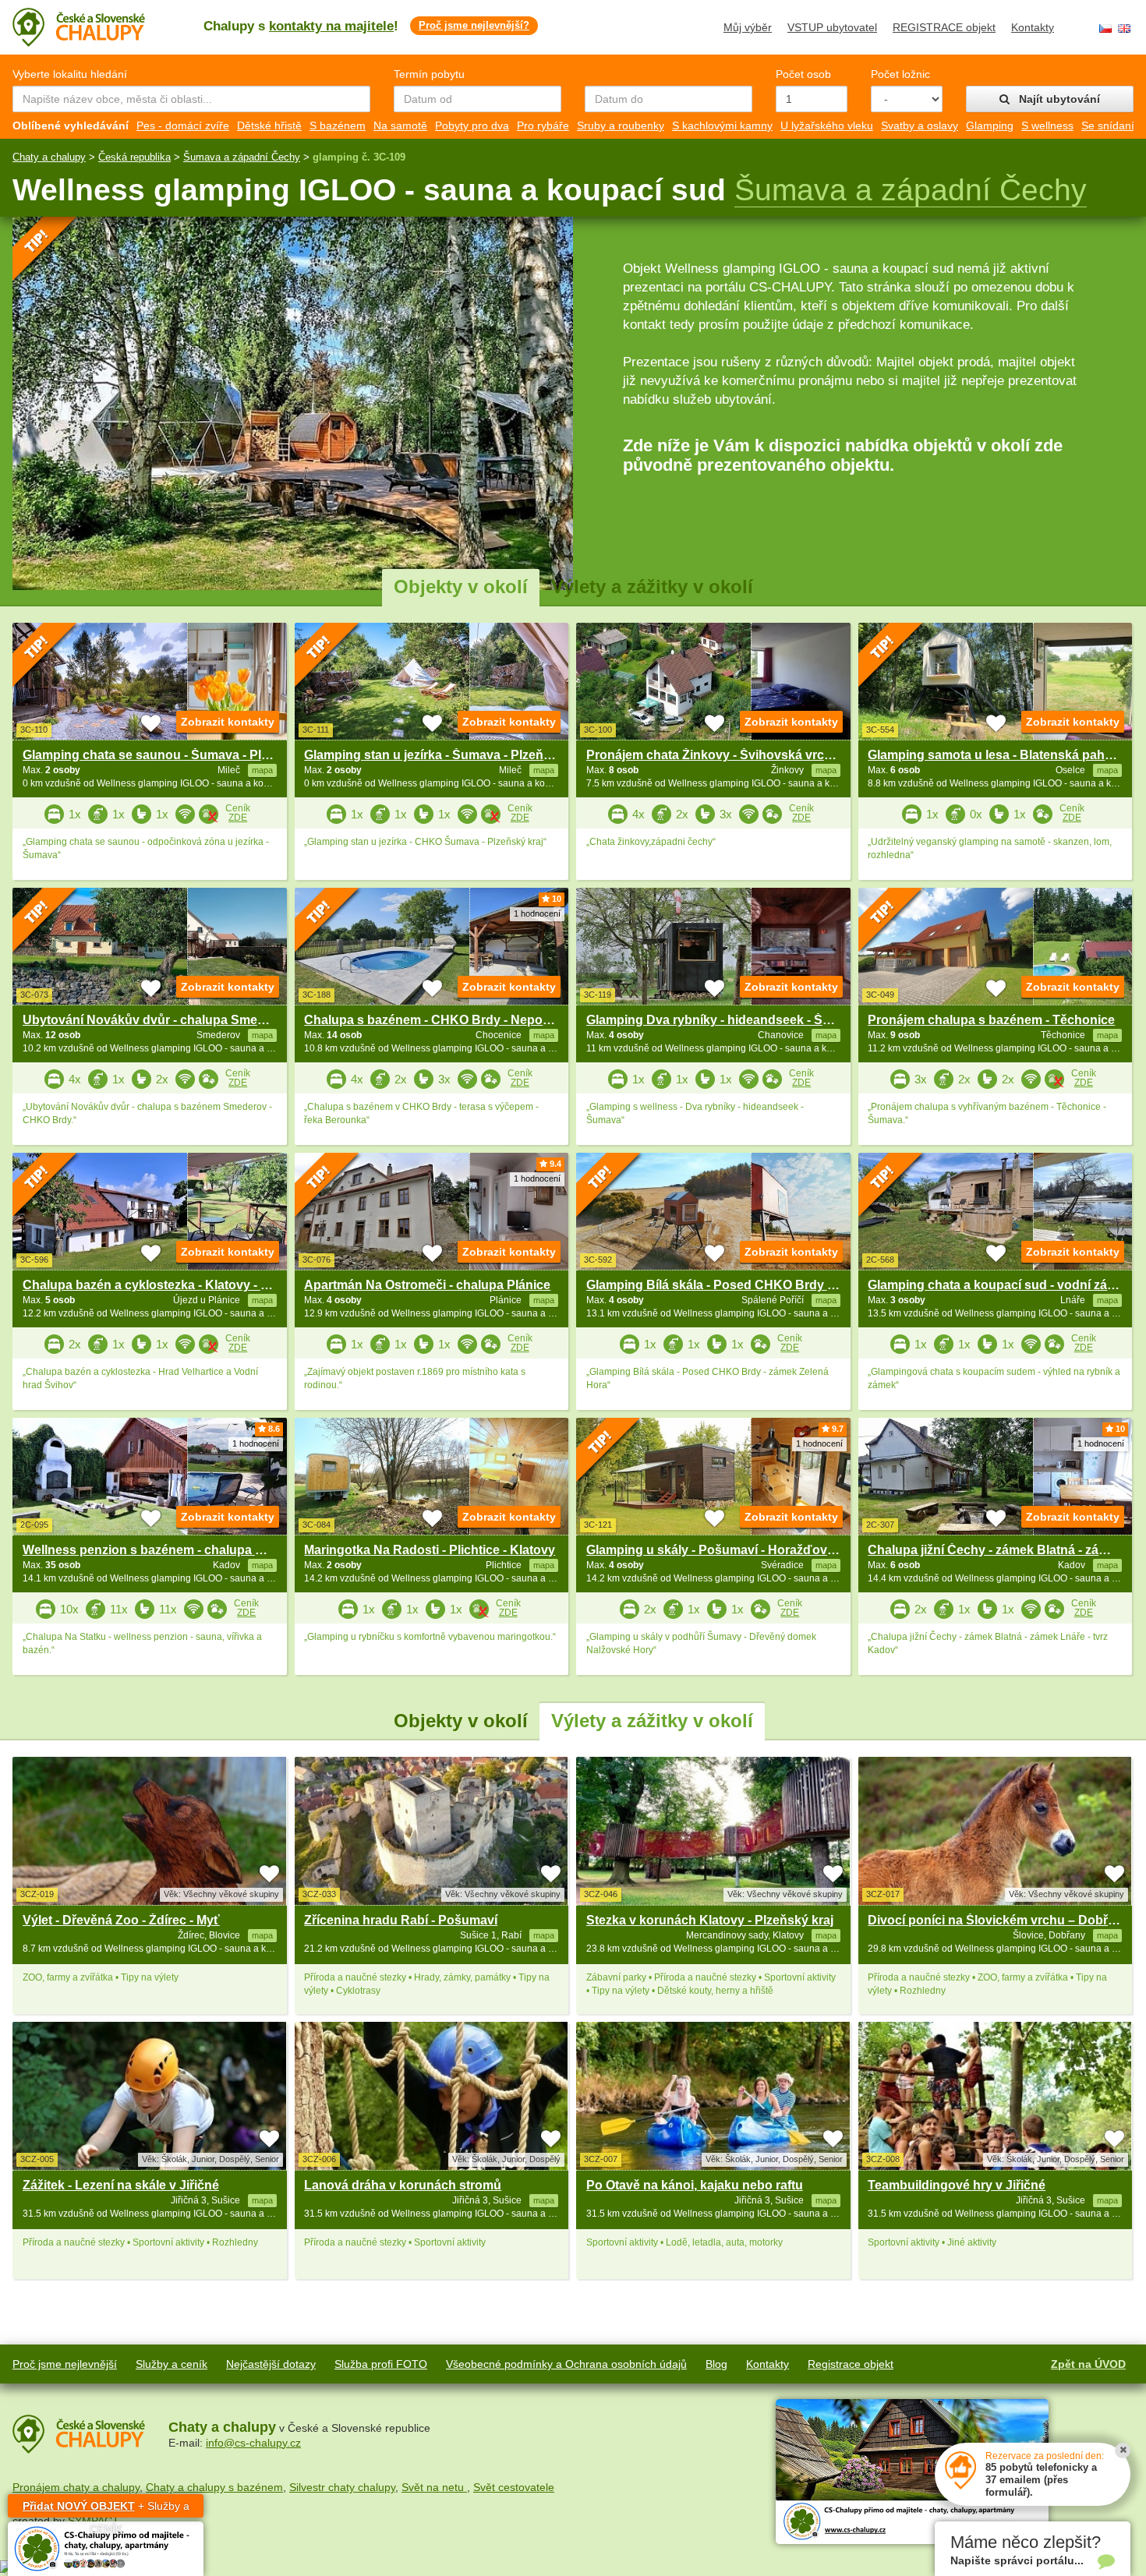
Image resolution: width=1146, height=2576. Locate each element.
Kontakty (1033, 27)
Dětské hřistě (269, 125)
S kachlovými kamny (722, 125)
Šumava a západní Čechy (242, 157)
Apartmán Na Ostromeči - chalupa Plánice (427, 1285)
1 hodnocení (537, 913)
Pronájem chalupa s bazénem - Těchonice (991, 1020)
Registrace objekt (851, 2364)
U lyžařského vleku (827, 125)
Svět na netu (434, 2487)
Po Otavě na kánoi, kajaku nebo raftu (695, 2185)
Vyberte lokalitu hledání (70, 74)
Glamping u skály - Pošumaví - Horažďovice (715, 1550)
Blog (716, 2364)
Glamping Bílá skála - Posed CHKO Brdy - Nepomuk (739, 1285)
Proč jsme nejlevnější (65, 2364)
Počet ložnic (900, 74)
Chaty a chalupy (49, 157)
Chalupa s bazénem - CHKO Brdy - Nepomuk (436, 1020)
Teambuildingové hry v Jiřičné (957, 2185)
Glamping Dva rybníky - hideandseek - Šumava (724, 1020)
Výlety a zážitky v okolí (652, 587)
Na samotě (400, 125)
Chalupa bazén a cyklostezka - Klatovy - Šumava (166, 1285)
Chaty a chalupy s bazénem (214, 2487)
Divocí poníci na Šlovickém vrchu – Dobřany (999, 1920)
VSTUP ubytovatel (832, 27)
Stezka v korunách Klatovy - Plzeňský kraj (710, 1920)
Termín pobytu (429, 74)
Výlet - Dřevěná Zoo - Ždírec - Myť (121, 1920)
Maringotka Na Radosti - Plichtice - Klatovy (430, 1550)
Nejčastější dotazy (271, 2364)
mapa (262, 1935)
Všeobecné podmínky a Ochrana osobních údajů (566, 2364)
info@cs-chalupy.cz (253, 2443)
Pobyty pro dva (472, 125)
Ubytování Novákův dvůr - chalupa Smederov (157, 1020)
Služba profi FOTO (381, 2364)
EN (1124, 28)
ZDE (238, 818)
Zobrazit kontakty (228, 722)
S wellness (1047, 125)
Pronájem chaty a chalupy (76, 2487)
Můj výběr (748, 27)
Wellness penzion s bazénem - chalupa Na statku (167, 1550)
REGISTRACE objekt (944, 27)
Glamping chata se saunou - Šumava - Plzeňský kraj (175, 755)
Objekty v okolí (461, 587)
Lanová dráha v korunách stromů (403, 2185)
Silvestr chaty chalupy (342, 2487)
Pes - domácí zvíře (183, 125)
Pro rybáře (543, 125)
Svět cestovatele (514, 2487)
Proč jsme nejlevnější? (474, 25)
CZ (1105, 28)
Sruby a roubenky (621, 125)
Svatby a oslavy (920, 125)
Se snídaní (1108, 125)
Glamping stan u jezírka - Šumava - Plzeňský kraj (447, 755)
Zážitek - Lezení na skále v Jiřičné (121, 2185)
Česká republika (134, 157)
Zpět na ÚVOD (1088, 2364)
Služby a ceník (172, 2364)
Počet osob (803, 74)
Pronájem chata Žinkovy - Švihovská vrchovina (725, 755)
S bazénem (338, 125)
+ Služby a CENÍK (106, 2509)
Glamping (990, 125)
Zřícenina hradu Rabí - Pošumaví (401, 1920)
